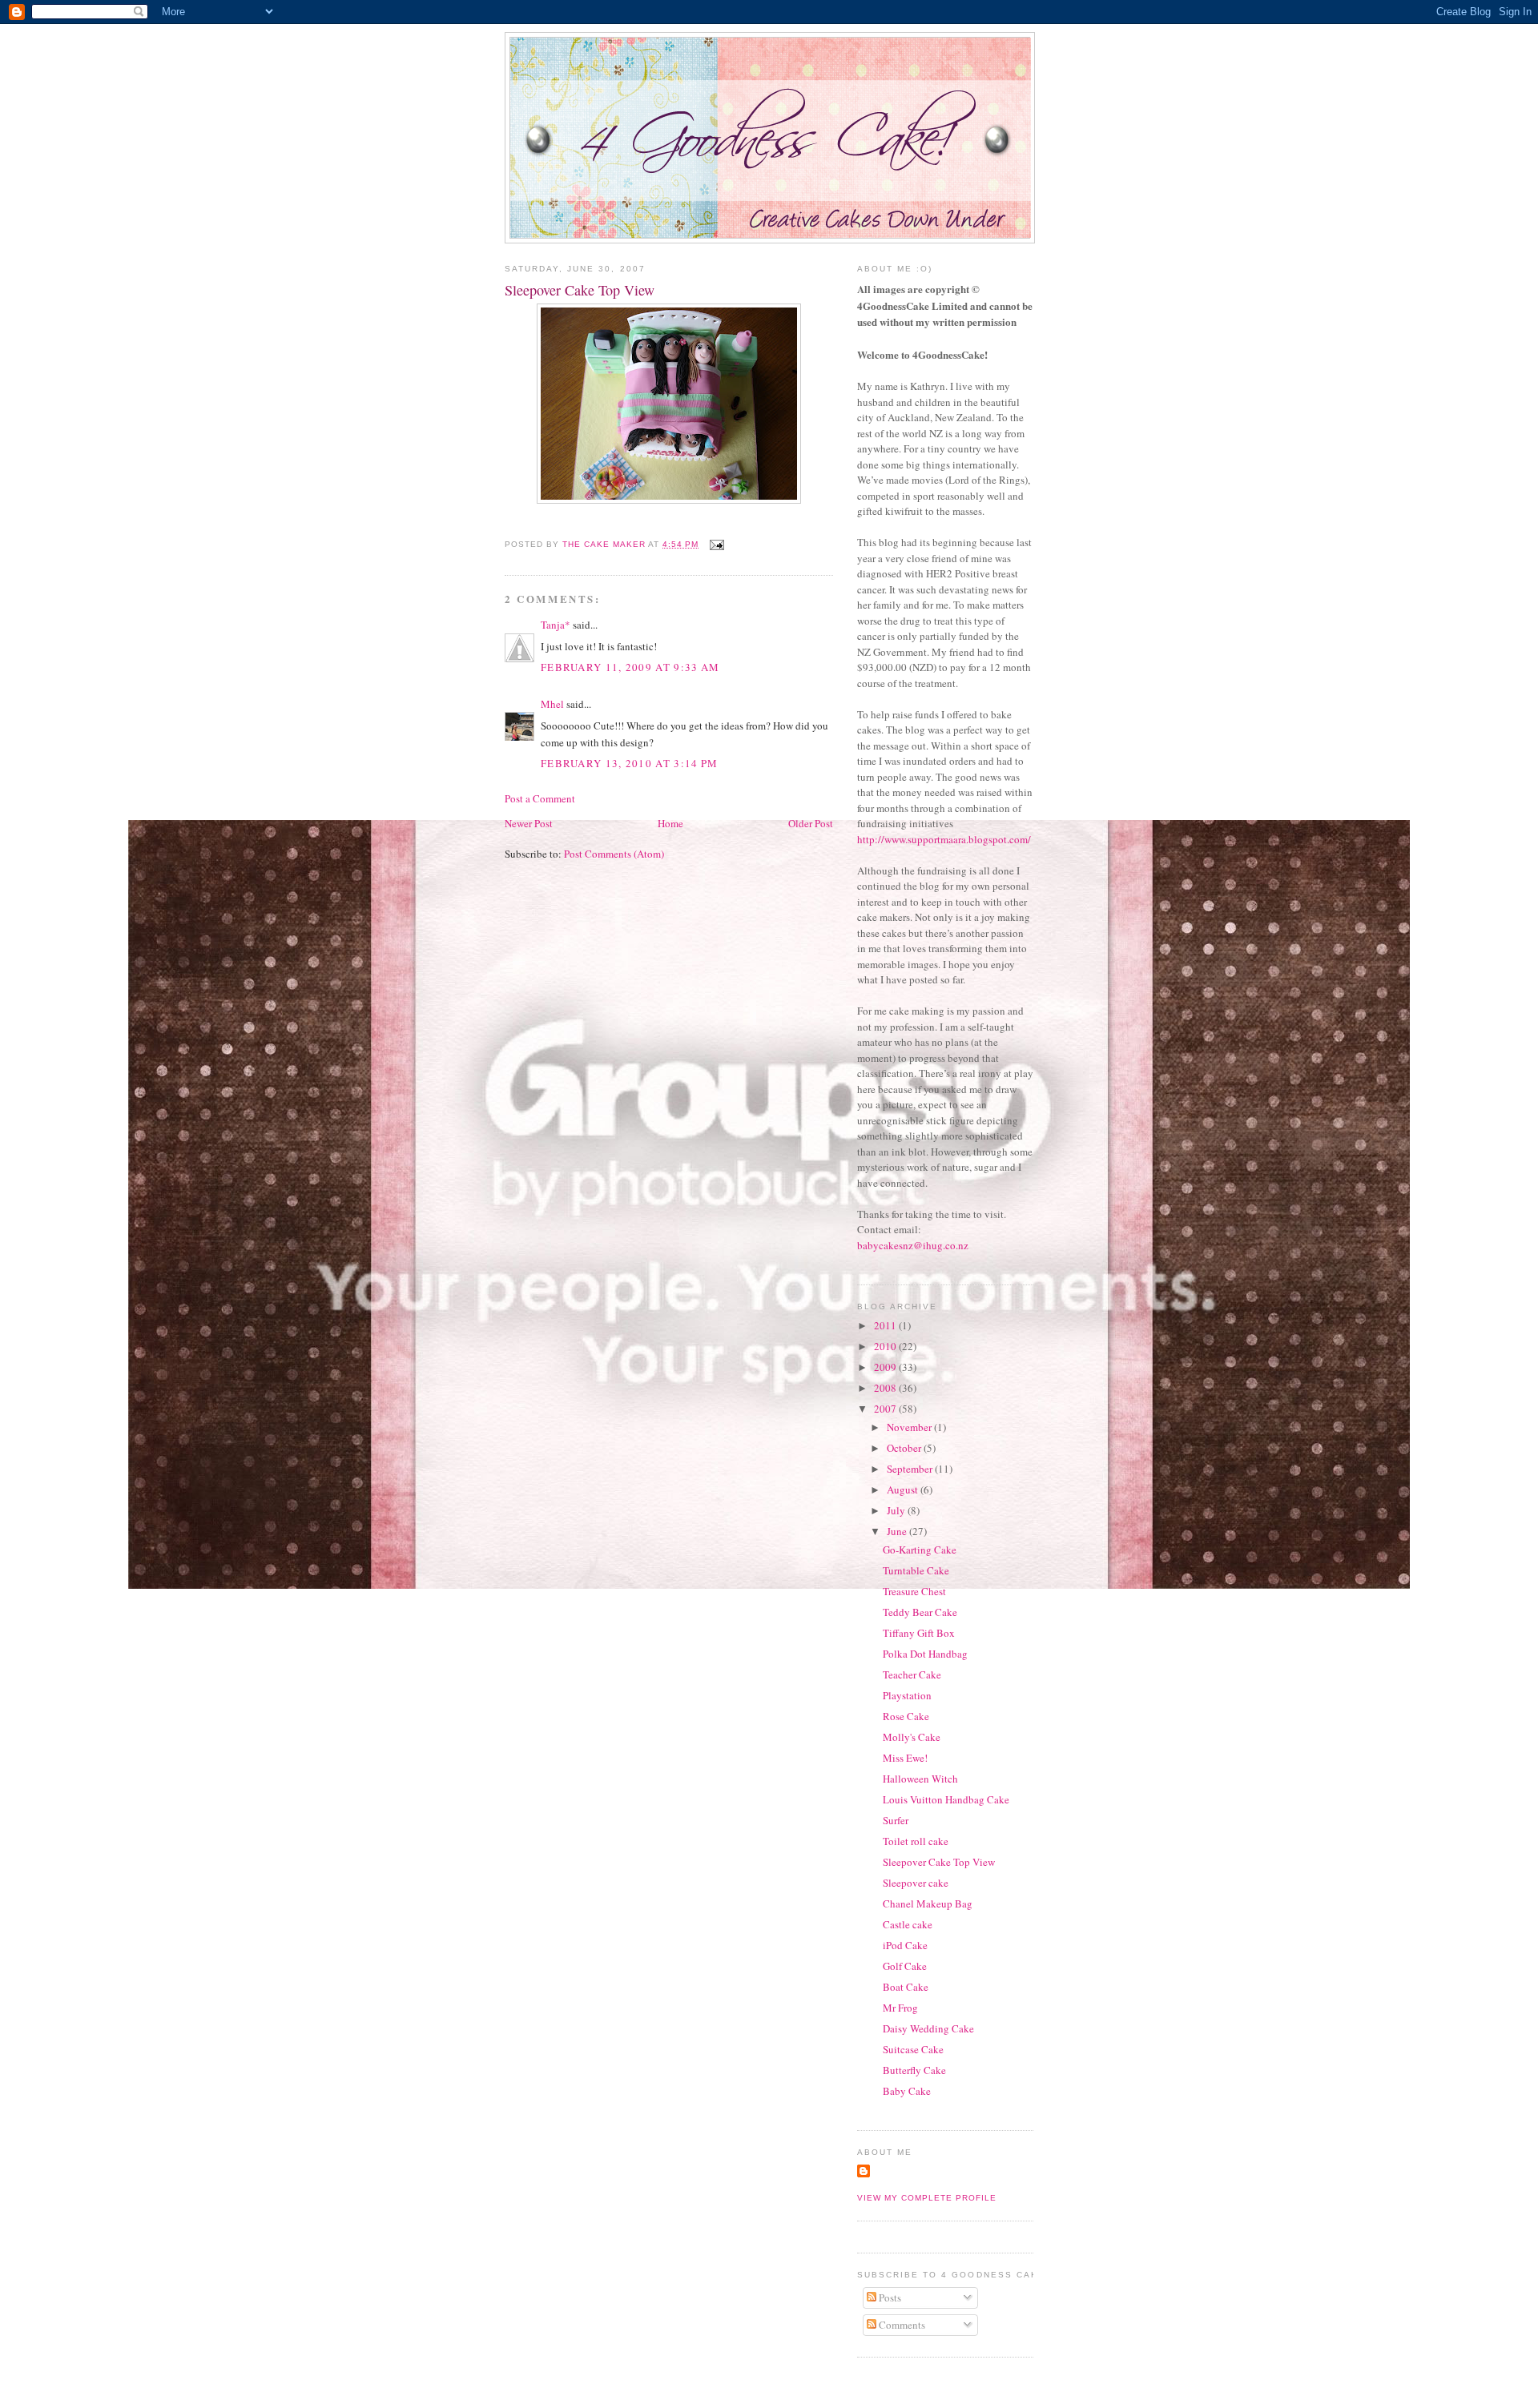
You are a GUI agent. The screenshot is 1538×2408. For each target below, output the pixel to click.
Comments (901, 2325)
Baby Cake (907, 2091)
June (898, 1531)
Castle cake (908, 1924)
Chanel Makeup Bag (928, 1903)
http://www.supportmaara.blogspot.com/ (944, 839)
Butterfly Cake (914, 2070)
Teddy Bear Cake (920, 1612)
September (911, 1469)
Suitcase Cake (913, 2049)
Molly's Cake (912, 1737)
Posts (889, 2297)
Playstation (907, 1695)
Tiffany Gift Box (919, 1633)
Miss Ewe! (905, 1758)
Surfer (896, 1820)
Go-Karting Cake (920, 1550)
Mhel (552, 704)
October (905, 1448)
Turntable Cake (916, 1570)
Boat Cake (906, 1987)
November (910, 1427)
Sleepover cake (916, 1883)
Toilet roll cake (916, 1841)
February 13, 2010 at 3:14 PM (629, 763)
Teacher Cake (912, 1674)
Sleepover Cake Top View (939, 1862)
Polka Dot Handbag (925, 1654)
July (897, 1510)
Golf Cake (905, 1966)
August (904, 1489)
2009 (886, 1367)
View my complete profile (927, 2198)
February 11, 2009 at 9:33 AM (630, 667)
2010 (886, 1346)
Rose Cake (906, 1716)
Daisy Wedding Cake (928, 2028)
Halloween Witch (920, 1779)
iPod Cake (905, 1945)
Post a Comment (540, 798)
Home (670, 823)
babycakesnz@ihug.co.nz (913, 1245)
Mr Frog (900, 2008)
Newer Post (529, 823)
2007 (886, 1409)
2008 (886, 1388)
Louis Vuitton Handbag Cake (946, 1799)
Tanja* (556, 625)
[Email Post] (717, 544)
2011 (886, 1325)
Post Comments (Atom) (614, 854)
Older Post (811, 823)
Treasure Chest (914, 1591)
